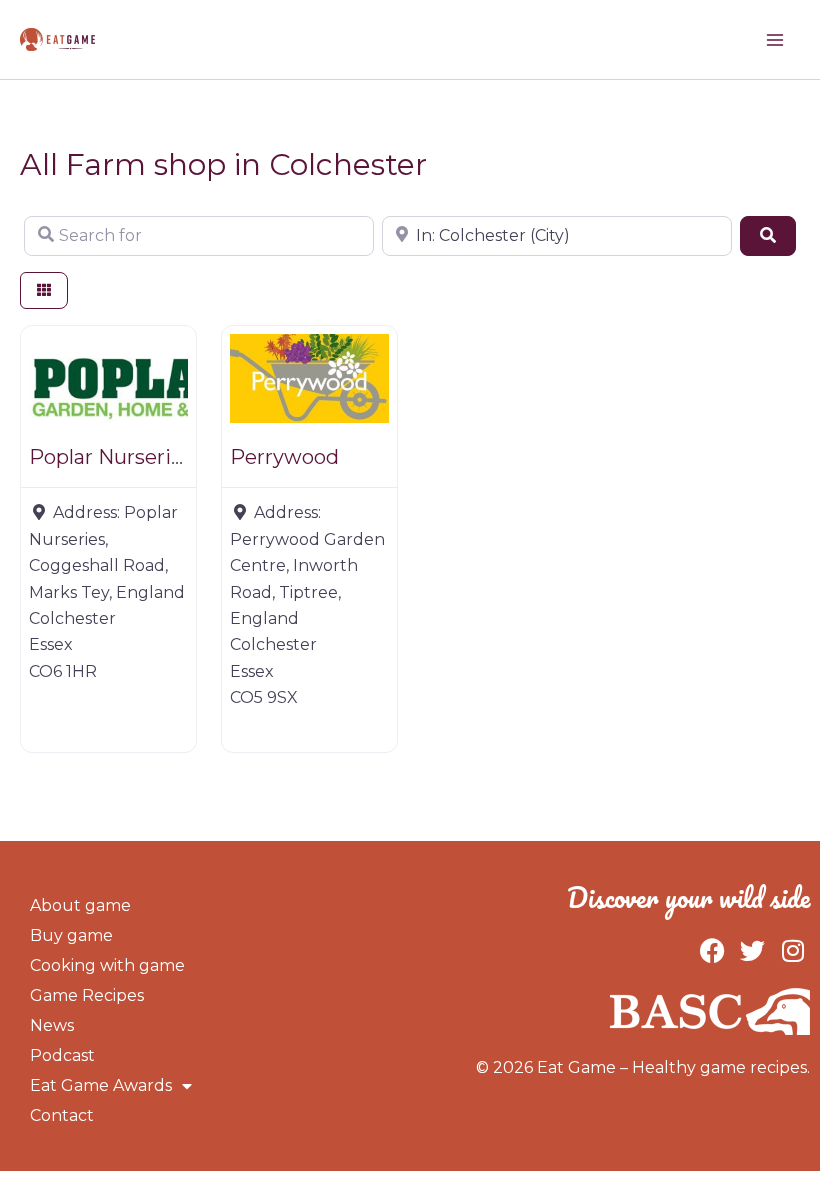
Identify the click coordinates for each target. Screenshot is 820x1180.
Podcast (62, 1055)
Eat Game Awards (101, 1085)
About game (80, 905)
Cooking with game (107, 965)
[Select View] (44, 290)
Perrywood (284, 457)
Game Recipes (87, 995)
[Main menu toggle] (775, 40)
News (52, 1025)
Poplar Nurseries (111, 457)
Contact (62, 1115)
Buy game (71, 935)
